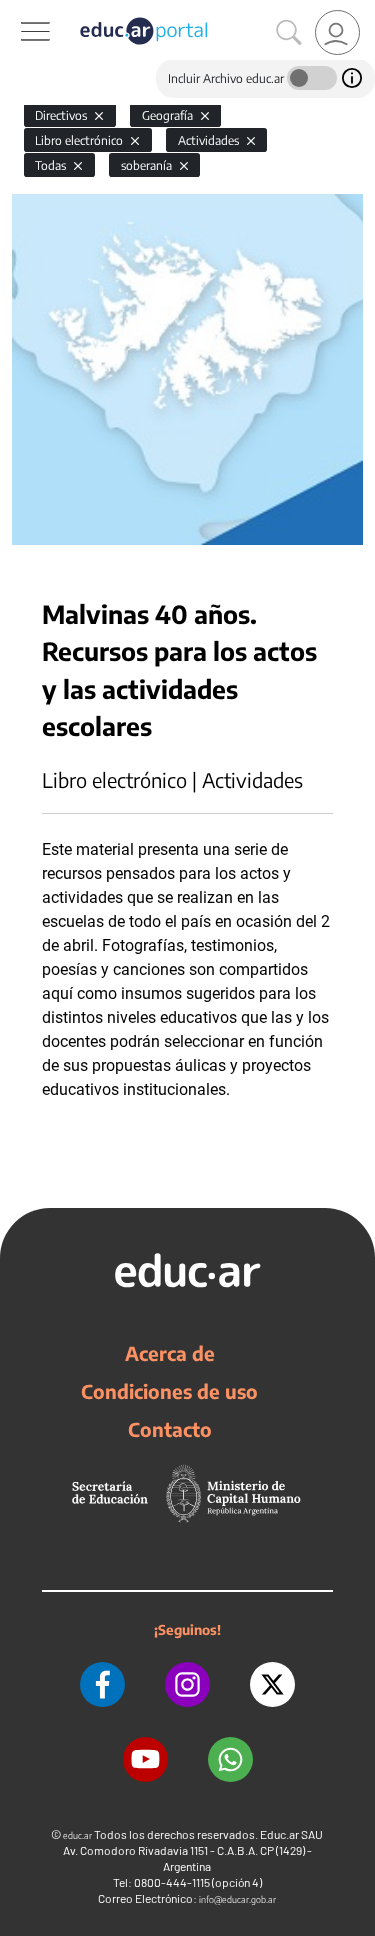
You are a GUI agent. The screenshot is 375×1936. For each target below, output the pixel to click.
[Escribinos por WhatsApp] (230, 1759)
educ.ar (77, 1835)
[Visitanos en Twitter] (272, 1684)
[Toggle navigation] (18, 11)
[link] (337, 32)
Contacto (170, 1429)
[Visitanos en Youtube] (145, 1759)
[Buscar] (289, 33)
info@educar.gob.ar (237, 1899)
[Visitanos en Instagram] (187, 1684)
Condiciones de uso (169, 1391)
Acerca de (170, 1353)
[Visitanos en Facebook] (102, 1684)
